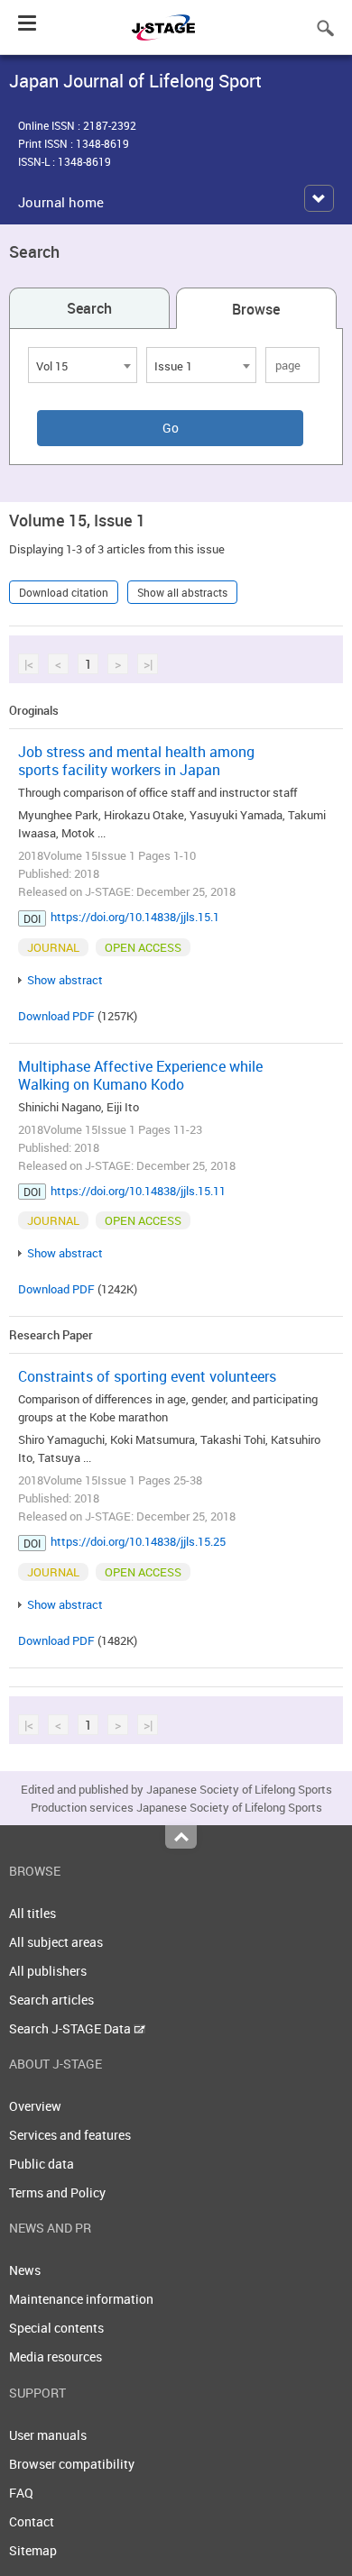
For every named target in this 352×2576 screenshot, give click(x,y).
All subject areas (56, 1942)
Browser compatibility (72, 2464)
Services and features (70, 2135)
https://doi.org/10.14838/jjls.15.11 (138, 1191)
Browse (256, 309)
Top (181, 1837)
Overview (35, 2106)
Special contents (56, 2328)
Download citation (64, 592)
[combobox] (83, 365)
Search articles (51, 2000)
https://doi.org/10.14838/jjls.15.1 (135, 917)
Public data (42, 2164)
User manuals (48, 2435)
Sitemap (33, 2550)
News (25, 2270)
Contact (32, 2521)
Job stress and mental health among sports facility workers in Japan (136, 761)
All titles (32, 1913)
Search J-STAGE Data (71, 2028)
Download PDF (56, 1016)
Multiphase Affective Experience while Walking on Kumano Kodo (140, 1075)
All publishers (48, 1971)
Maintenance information (81, 2299)
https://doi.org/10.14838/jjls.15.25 (138, 1541)
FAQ (21, 2493)
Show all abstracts (182, 592)
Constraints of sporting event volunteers (147, 1376)
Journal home (61, 202)
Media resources (56, 2357)
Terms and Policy (57, 2192)
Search (89, 308)
